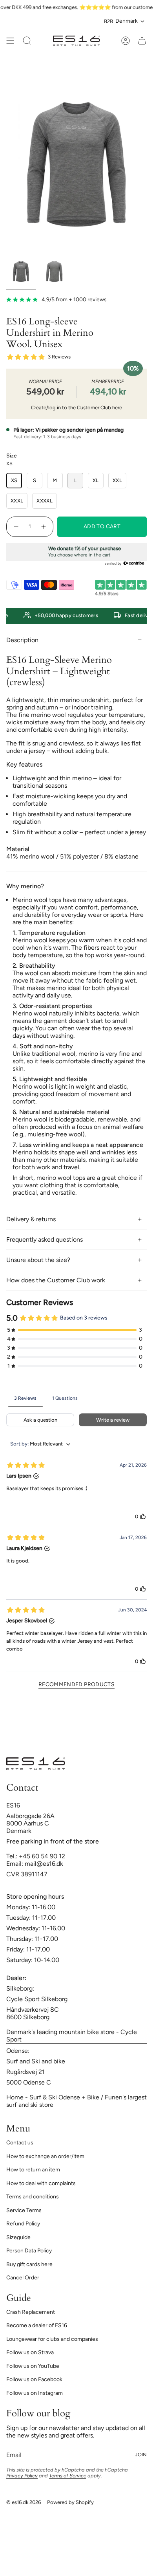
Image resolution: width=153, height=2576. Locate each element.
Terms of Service (68, 2476)
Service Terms (24, 2210)
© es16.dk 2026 (24, 2502)
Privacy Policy (22, 2476)
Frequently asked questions (45, 1239)
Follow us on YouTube (33, 2366)
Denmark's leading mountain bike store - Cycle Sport (72, 2036)
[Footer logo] (36, 1764)
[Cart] (142, 41)
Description (22, 640)
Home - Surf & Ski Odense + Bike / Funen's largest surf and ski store (76, 2101)
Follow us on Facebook (34, 2379)
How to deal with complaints (41, 2183)
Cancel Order (23, 2278)
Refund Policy (23, 2224)
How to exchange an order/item (45, 2156)
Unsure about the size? (38, 1260)
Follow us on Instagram (35, 2393)
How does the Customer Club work (56, 1280)
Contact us (20, 2143)
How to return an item (33, 2170)
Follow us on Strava (30, 2352)
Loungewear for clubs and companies (52, 2339)
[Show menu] (10, 41)
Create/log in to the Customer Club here (76, 408)
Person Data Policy (29, 2251)
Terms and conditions (33, 2197)
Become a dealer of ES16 (37, 2325)
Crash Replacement (31, 2312)
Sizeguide (18, 2237)
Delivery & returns (31, 1219)
